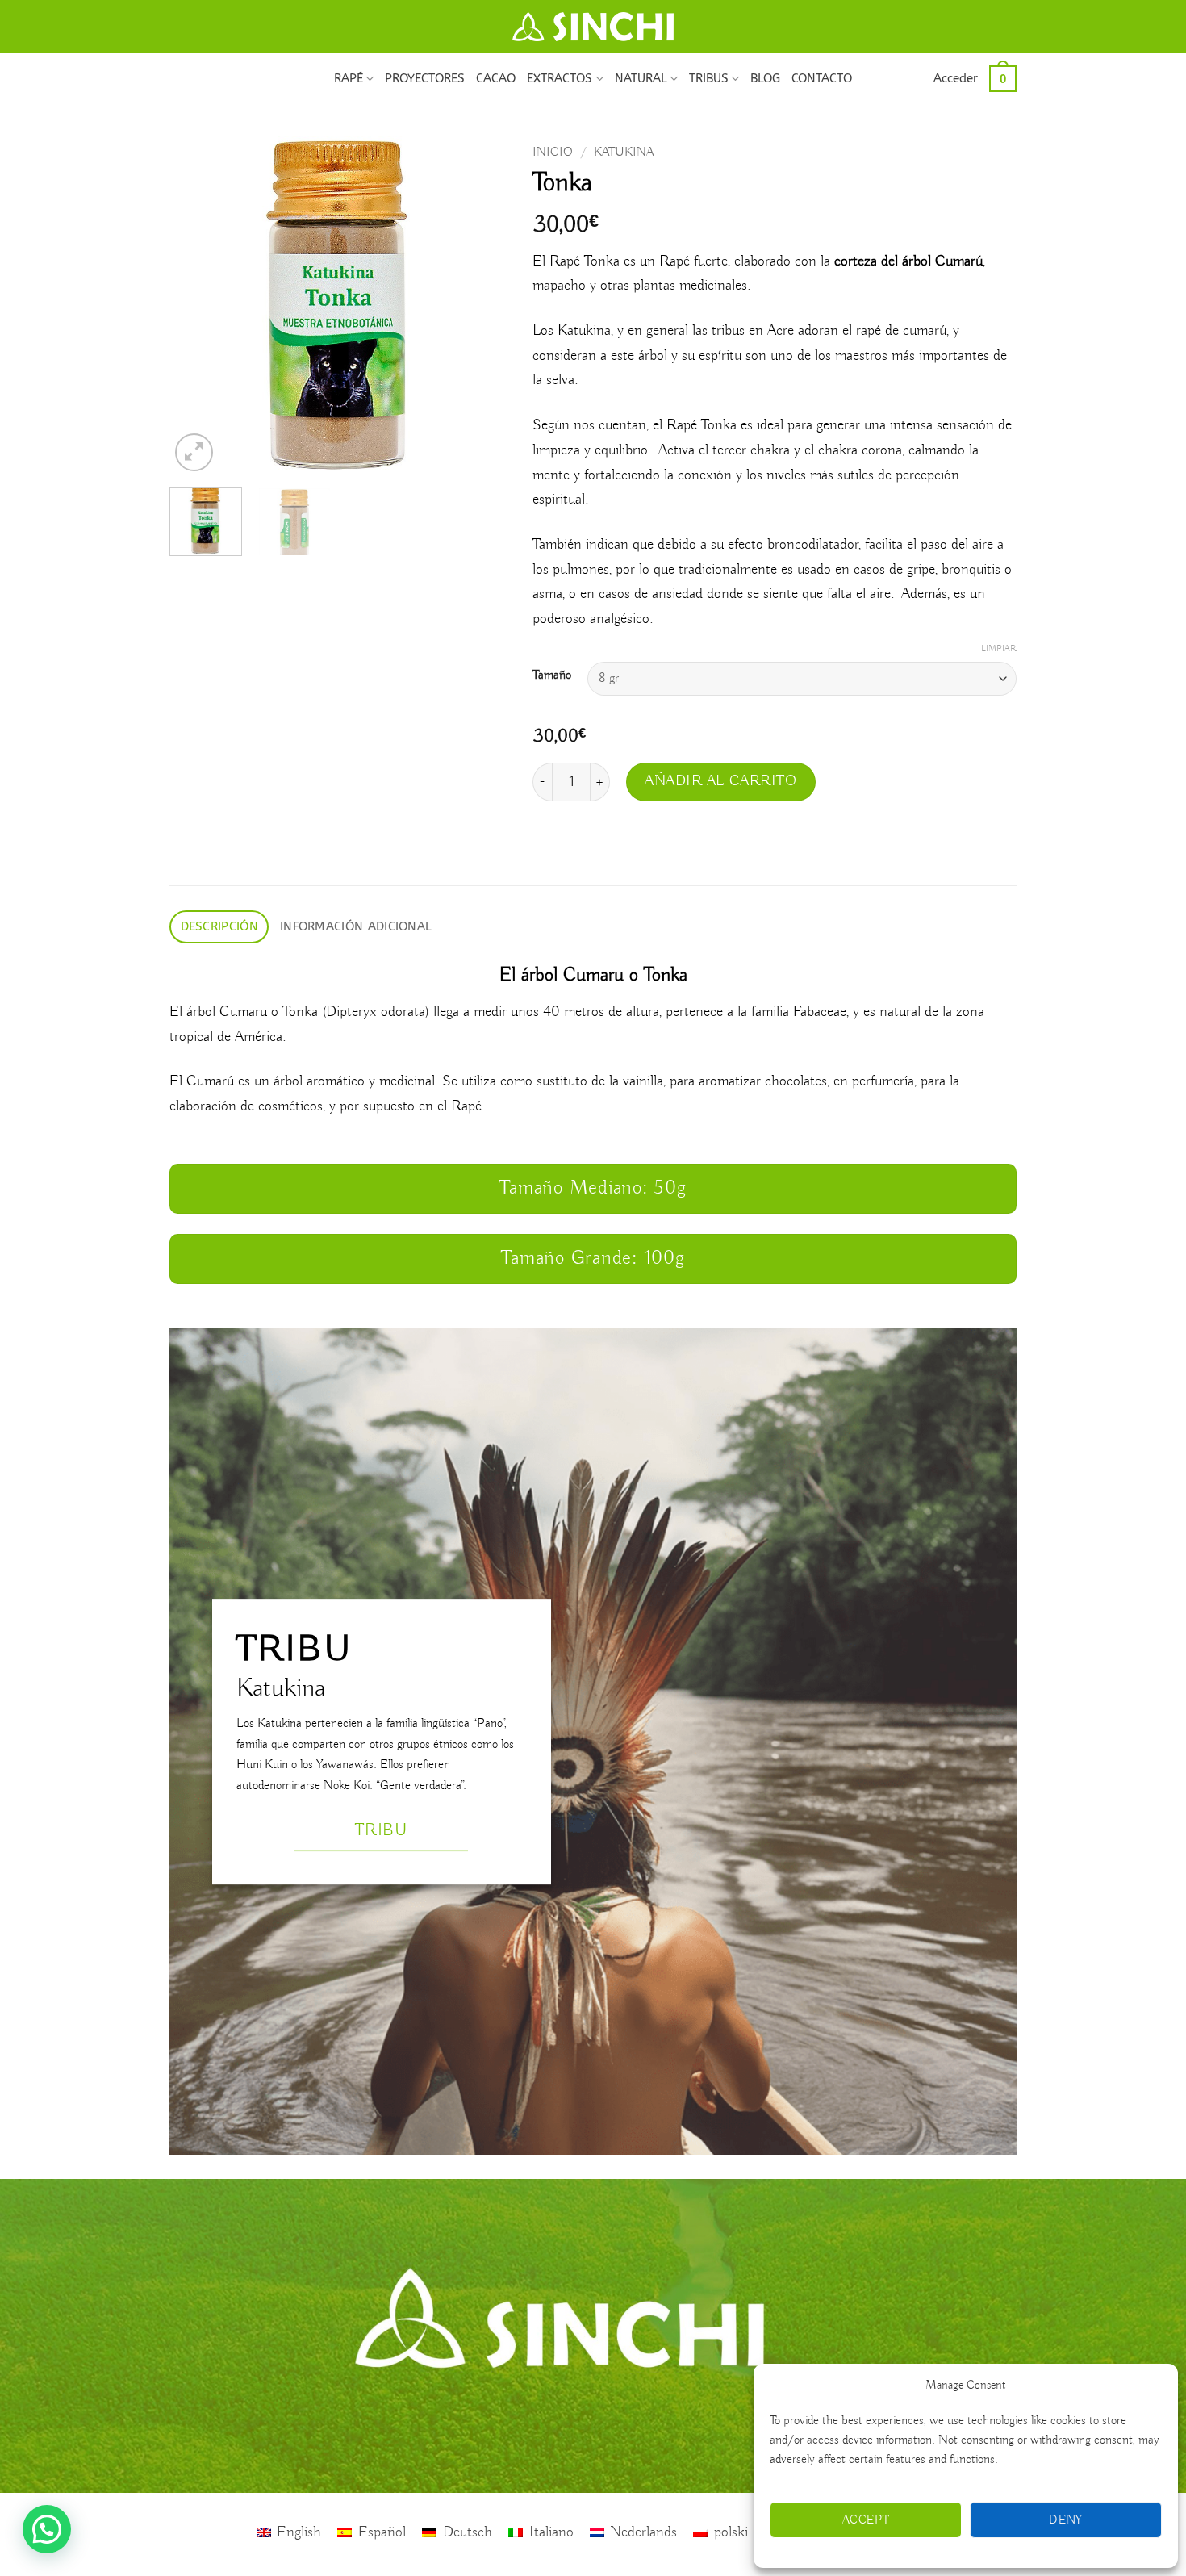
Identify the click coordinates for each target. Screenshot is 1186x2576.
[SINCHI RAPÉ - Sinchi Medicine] (593, 27)
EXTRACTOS (560, 78)
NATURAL (641, 78)
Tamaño (552, 675)
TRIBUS (709, 78)
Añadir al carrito (721, 781)
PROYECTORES (425, 78)
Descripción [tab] (219, 926)
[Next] (481, 306)
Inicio (553, 152)
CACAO (496, 78)
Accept (866, 2520)
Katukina (624, 152)
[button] (956, 78)
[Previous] (197, 306)
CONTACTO (822, 78)
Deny (1066, 2520)
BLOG (765, 78)
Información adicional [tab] (356, 926)
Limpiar (999, 649)
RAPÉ (349, 78)
